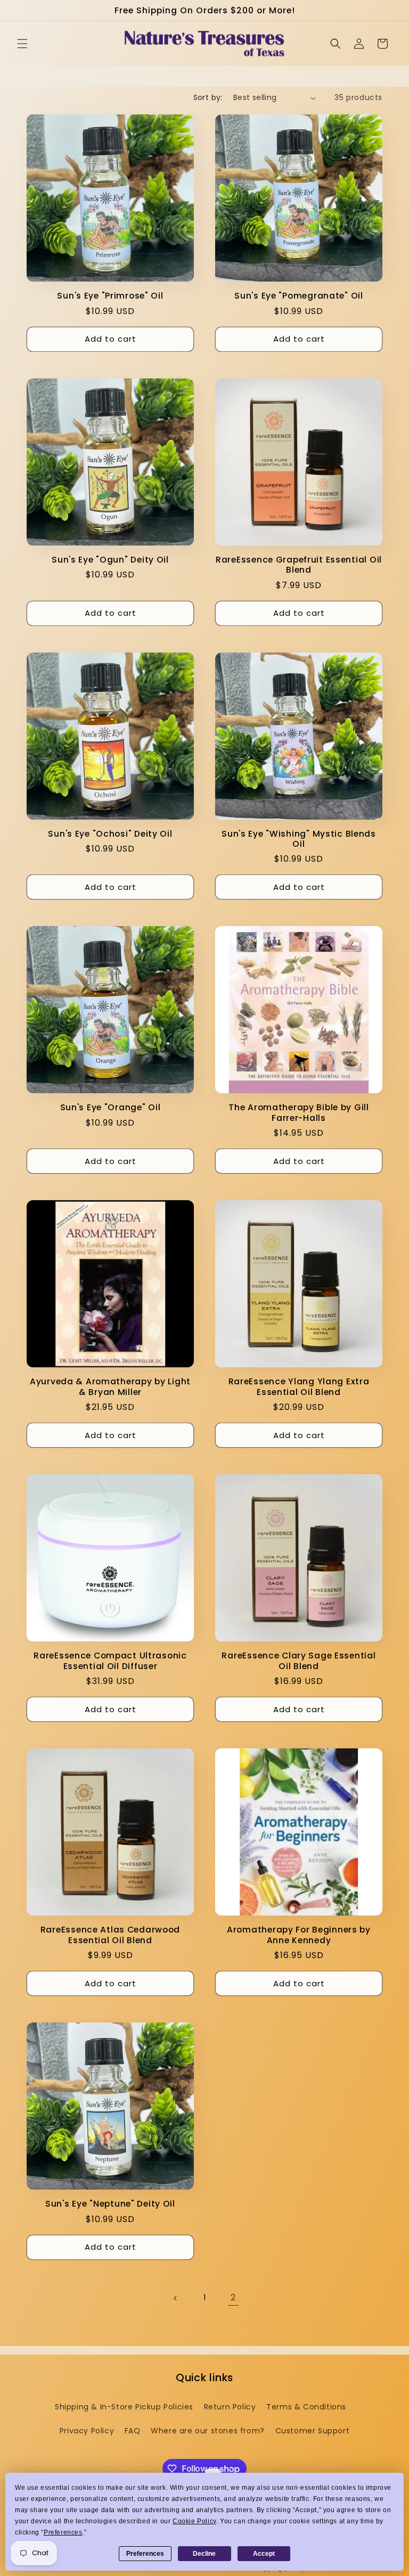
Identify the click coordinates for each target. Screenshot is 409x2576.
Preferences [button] (63, 2532)
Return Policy (230, 2407)
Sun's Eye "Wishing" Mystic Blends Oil (299, 839)
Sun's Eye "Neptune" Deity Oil (110, 2204)
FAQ (133, 2431)
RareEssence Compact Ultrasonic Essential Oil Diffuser (110, 1661)
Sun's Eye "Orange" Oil (111, 1107)
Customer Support (313, 2431)
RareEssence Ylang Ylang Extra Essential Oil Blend (299, 1387)
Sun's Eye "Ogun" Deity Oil (110, 560)
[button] (22, 44)
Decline (204, 2554)
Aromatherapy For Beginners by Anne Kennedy (299, 1935)
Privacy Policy (87, 2431)
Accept (264, 2554)
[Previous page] (176, 2298)
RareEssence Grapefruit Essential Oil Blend (299, 565)
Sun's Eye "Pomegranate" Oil (298, 296)
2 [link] (233, 2297)
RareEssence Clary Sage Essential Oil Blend (298, 1661)
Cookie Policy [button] (194, 2521)
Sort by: (208, 97)
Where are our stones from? (208, 2431)
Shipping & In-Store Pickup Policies (124, 2407)
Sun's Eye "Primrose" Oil (110, 296)
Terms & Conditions (306, 2407)
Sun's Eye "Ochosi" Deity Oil (110, 834)
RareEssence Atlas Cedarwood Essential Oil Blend (110, 1935)
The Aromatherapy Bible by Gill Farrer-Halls (299, 1113)
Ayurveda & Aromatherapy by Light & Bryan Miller (110, 1387)
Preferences (145, 2554)
